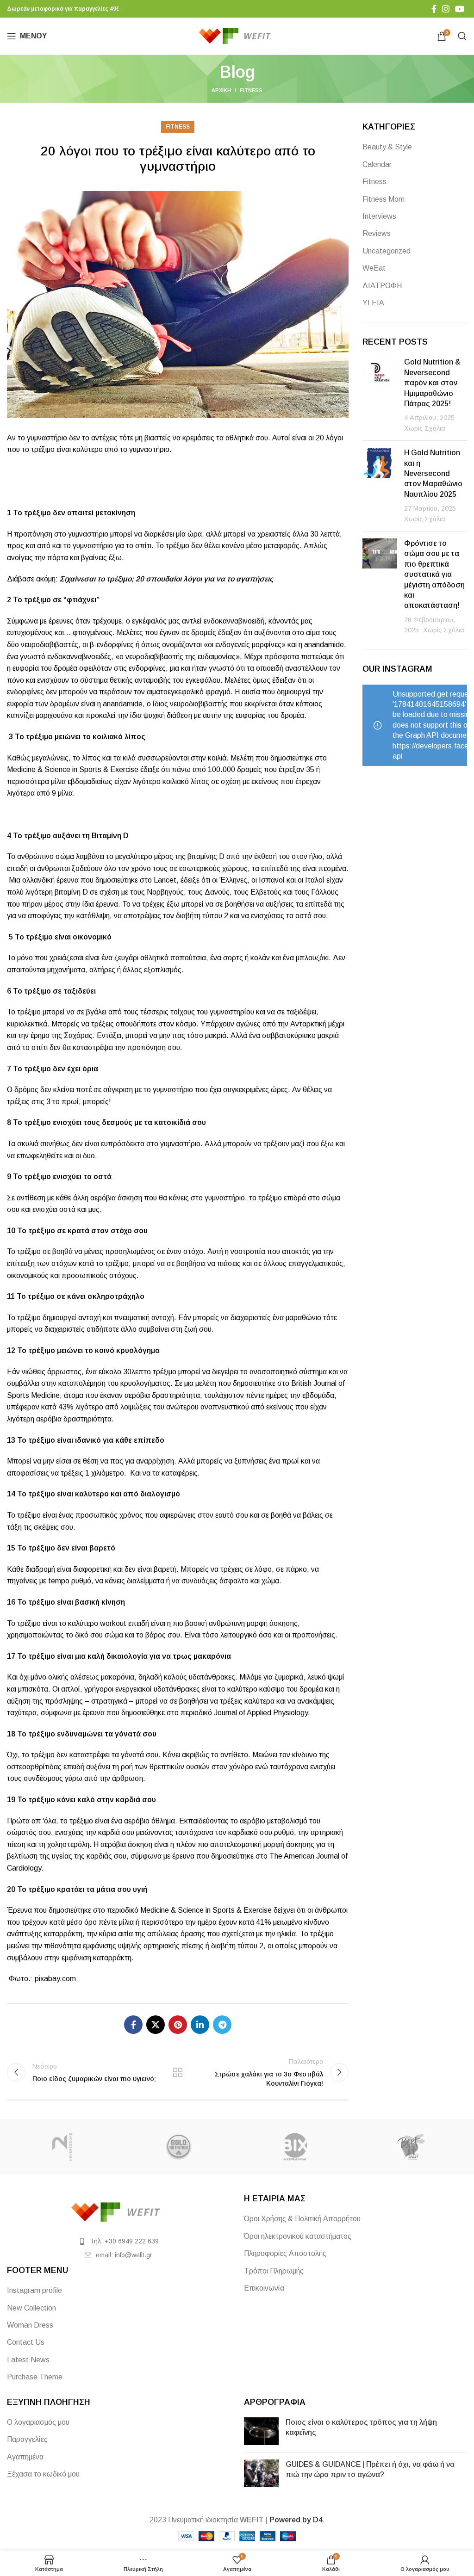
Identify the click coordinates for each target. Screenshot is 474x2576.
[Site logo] (237, 35)
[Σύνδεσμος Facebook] (434, 9)
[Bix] (295, 2147)
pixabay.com (56, 1979)
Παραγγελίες (27, 2439)
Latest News (28, 2360)
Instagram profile (34, 2290)
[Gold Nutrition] (179, 2147)
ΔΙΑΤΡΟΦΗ (382, 286)
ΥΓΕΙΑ (373, 303)
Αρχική (221, 90)
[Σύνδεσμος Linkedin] (200, 2025)
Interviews (379, 216)
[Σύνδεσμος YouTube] (460, 9)
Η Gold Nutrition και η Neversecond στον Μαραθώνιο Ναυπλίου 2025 (433, 473)
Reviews (377, 233)
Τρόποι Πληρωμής (274, 2271)
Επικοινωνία (264, 2288)
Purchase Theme (35, 2377)
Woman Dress (30, 2325)
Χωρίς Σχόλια (425, 428)
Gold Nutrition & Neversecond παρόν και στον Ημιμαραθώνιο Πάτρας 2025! (432, 383)
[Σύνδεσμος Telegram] (222, 2025)
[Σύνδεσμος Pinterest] (178, 2025)
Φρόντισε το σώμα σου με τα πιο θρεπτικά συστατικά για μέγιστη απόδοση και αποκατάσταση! (434, 574)
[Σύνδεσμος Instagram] (446, 9)
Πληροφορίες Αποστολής (285, 2253)
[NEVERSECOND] (63, 2147)
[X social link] (156, 2025)
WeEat (374, 268)
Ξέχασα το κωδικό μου (43, 2474)
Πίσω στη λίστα (178, 2072)
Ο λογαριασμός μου (38, 2422)
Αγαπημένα (25, 2457)
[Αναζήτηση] (462, 36)
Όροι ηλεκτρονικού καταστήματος (298, 2236)
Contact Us (26, 2342)
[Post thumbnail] (380, 395)
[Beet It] (411, 2147)
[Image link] (118, 2212)
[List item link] (118, 2241)
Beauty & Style (387, 147)
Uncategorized (387, 251)
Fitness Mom (384, 199)
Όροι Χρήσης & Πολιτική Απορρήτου (302, 2219)
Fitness (251, 90)
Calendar (377, 164)
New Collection (31, 2308)
